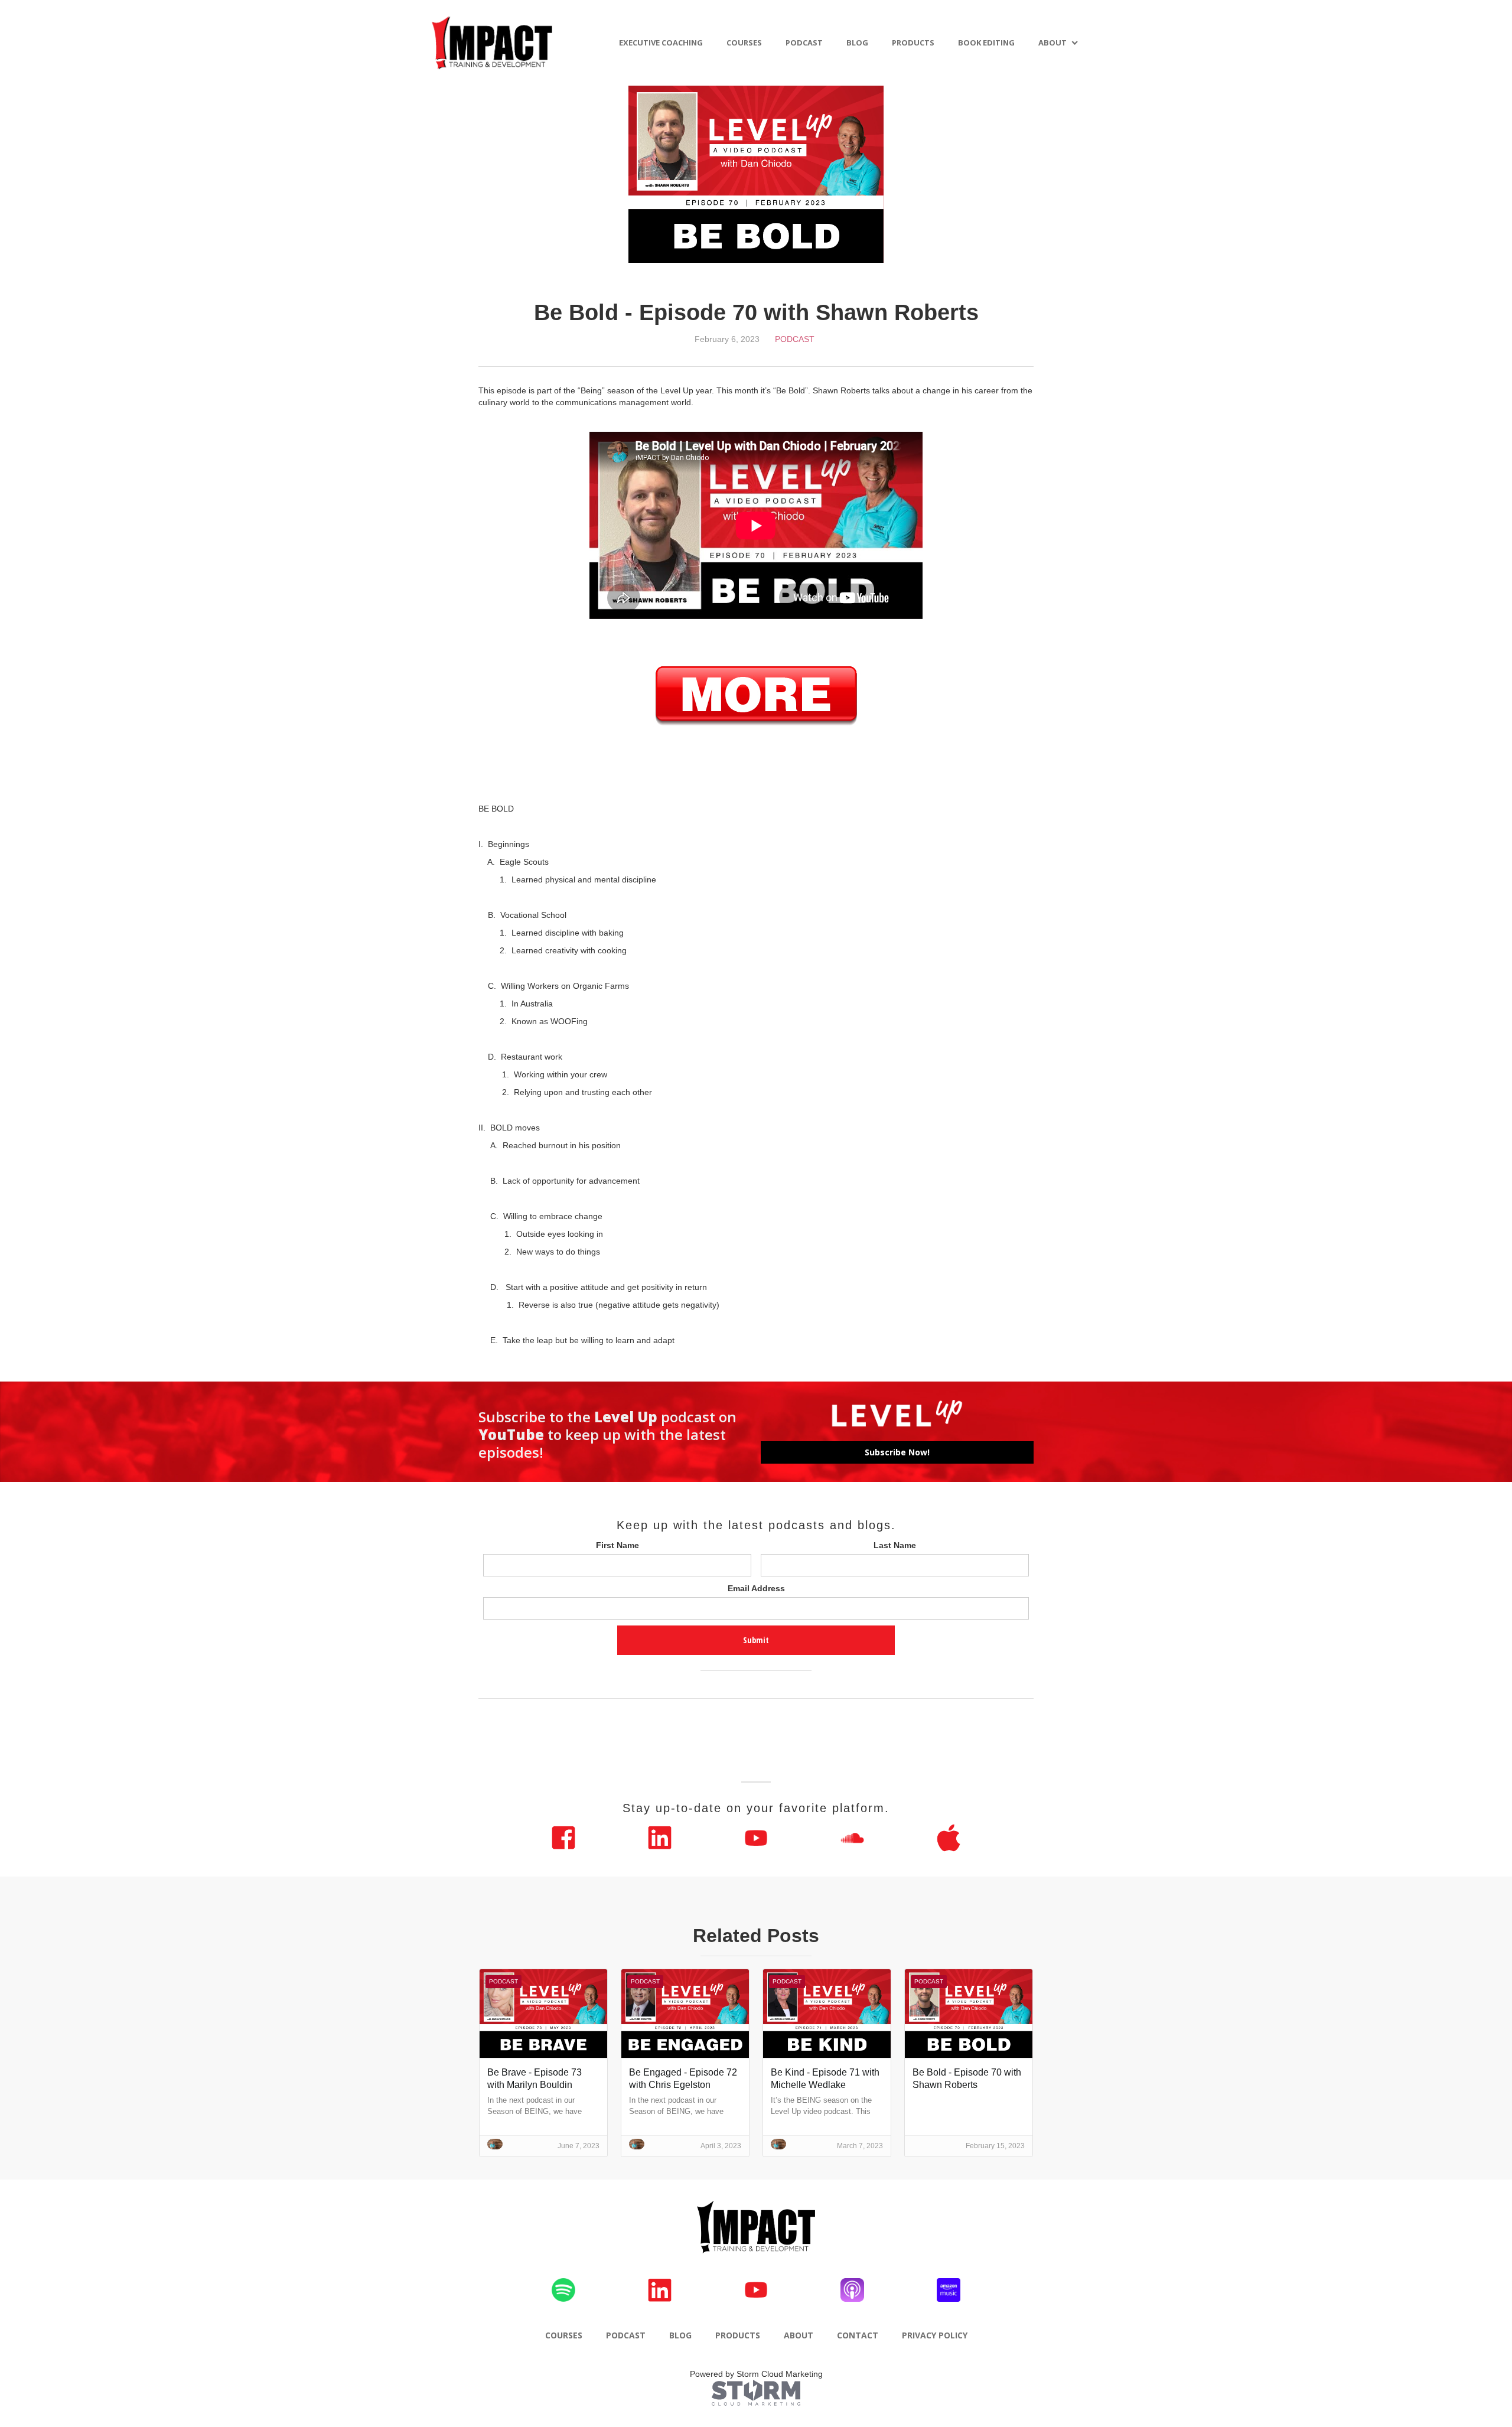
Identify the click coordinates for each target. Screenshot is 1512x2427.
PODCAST (804, 43)
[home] (493, 43)
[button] (1058, 43)
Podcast (795, 339)
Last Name (895, 1545)
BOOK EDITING (986, 43)
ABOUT (1052, 43)
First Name (617, 1545)
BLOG (857, 43)
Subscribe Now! (897, 1452)
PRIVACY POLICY (935, 2335)
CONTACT (858, 2335)
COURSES (744, 43)
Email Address (756, 1588)
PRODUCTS (913, 43)
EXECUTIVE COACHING (661, 43)
